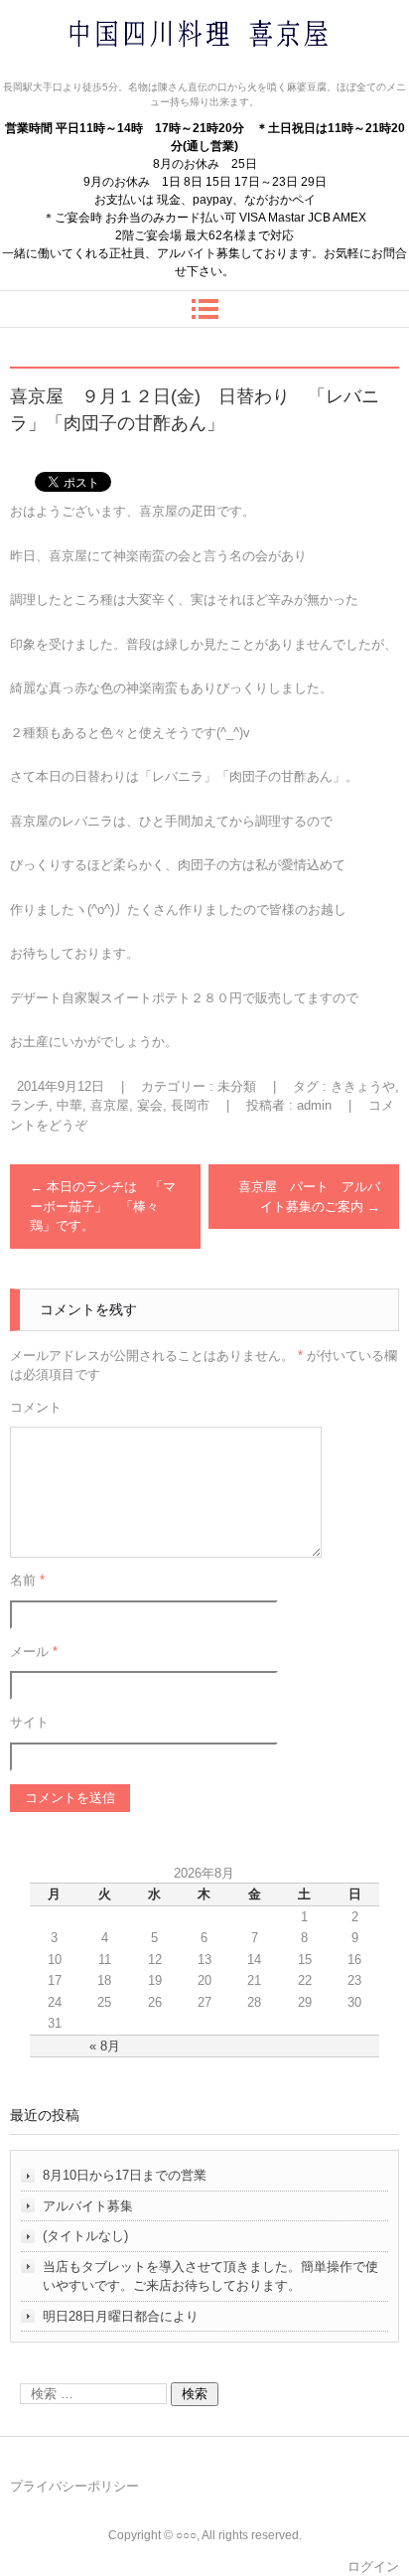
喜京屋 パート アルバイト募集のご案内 (309, 1197)
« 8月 (105, 2046)
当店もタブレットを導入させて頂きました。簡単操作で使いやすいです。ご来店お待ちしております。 (210, 2276)
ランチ (29, 1105)
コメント (36, 1407)
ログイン (373, 2567)
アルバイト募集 (88, 2206)
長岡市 (190, 1105)
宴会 (150, 1105)
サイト (29, 1722)
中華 (69, 1105)
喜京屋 (110, 1105)
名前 (27, 1580)
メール (34, 1652)
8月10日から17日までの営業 (125, 2175)
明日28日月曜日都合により (121, 2316)
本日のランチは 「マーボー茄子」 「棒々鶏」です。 (103, 1206)
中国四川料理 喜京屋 (146, 72)
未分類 (237, 1086)
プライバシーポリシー (74, 2486)
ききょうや (363, 1086)
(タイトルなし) (85, 2236)
